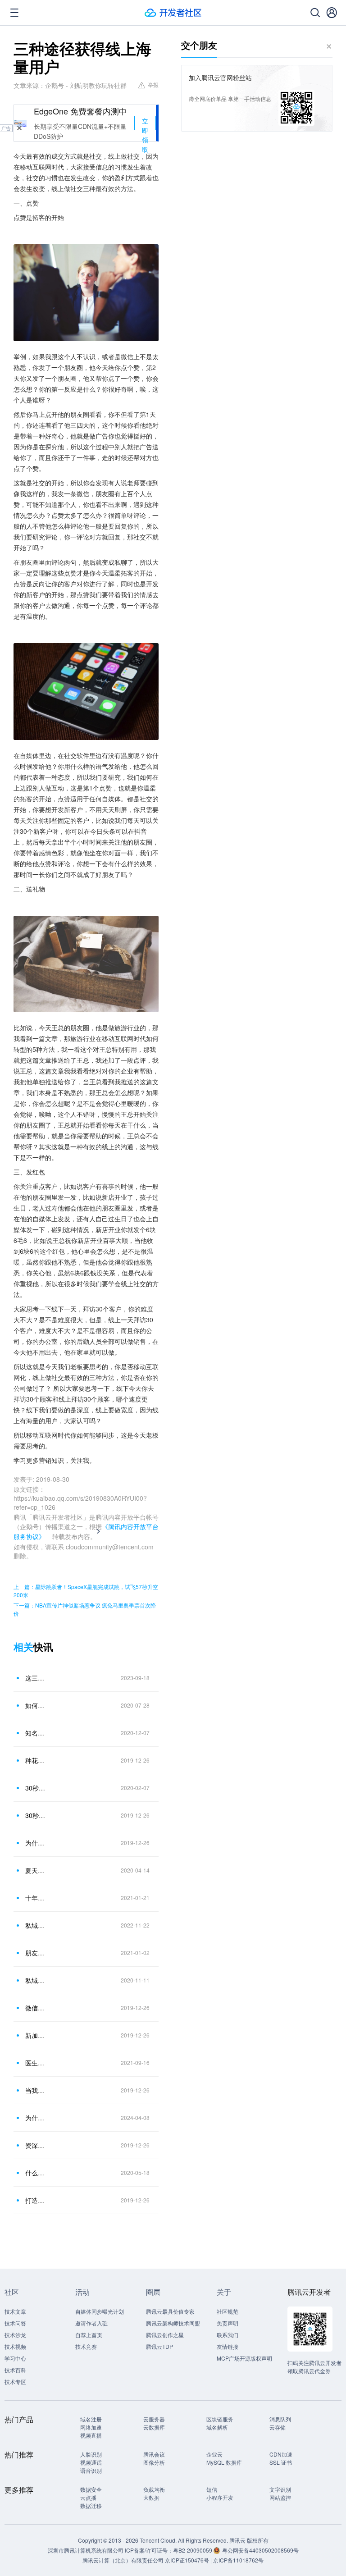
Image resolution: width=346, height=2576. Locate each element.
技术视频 (15, 2346)
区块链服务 (220, 2419)
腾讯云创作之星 (165, 2335)
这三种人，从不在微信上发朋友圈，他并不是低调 (36, 1678)
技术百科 (15, 2370)
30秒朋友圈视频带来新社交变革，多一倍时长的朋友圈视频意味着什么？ (36, 1788)
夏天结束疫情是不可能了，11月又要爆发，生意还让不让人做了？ (36, 1870)
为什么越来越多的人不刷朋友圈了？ (36, 1843)
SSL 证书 (281, 2462)
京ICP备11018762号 (238, 2560)
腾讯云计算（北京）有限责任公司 (123, 2560)
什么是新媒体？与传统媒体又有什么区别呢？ (36, 2173)
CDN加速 (281, 2454)
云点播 (88, 2497)
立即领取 (145, 123)
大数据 (151, 2497)
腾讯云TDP (159, 2346)
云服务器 (154, 2419)
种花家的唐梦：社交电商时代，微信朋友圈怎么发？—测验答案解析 (36, 1760)
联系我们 (228, 2335)
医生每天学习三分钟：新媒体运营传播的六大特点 (36, 2063)
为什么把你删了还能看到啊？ (36, 2118)
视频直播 (91, 2435)
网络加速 (91, 2427)
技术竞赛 (86, 2346)
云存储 (278, 2427)
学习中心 (15, 2358)
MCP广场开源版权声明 (244, 2358)
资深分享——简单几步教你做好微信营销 (36, 2145)
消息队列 (280, 2419)
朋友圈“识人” (36, 1953)
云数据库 (154, 2427)
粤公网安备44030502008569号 (260, 2550)
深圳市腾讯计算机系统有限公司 (86, 2550)
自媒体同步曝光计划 (100, 2311)
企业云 (214, 2454)
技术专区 (15, 2382)
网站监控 (280, 2497)
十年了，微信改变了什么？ (36, 1898)
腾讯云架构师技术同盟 (173, 2323)
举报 (153, 84)
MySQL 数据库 (224, 2462)
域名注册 (91, 2419)
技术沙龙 (15, 2335)
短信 (212, 2489)
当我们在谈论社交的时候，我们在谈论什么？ (36, 2090)
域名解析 (217, 2427)
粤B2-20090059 (193, 2550)
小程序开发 (220, 2497)
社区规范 (228, 2311)
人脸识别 (91, 2454)
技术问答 (15, 2323)
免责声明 (228, 2323)
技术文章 (15, 2311)
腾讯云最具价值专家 (170, 2311)
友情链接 (228, 2346)
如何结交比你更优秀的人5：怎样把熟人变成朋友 (36, 1705)
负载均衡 (154, 2489)
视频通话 (91, 2462)
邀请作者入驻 (91, 2323)
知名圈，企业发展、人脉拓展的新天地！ (36, 1733)
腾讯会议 (154, 2454)
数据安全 (91, 2489)
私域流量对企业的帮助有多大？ (36, 1980)
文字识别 (280, 2489)
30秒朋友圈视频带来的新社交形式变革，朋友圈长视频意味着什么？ (36, 1815)
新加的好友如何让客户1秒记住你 (36, 2035)
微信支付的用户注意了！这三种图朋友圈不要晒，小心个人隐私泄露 (36, 2008)
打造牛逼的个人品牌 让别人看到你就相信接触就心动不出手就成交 (36, 2200)
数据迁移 (91, 2505)
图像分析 (154, 2462)
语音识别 (91, 2470)
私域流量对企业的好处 (36, 1925)
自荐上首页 (89, 2335)
